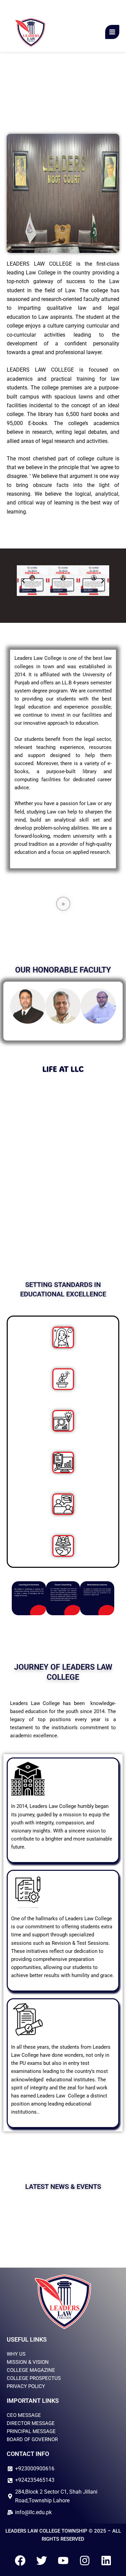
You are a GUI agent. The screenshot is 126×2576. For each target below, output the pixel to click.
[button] (23, 581)
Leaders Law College (69, 32)
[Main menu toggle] (112, 32)
